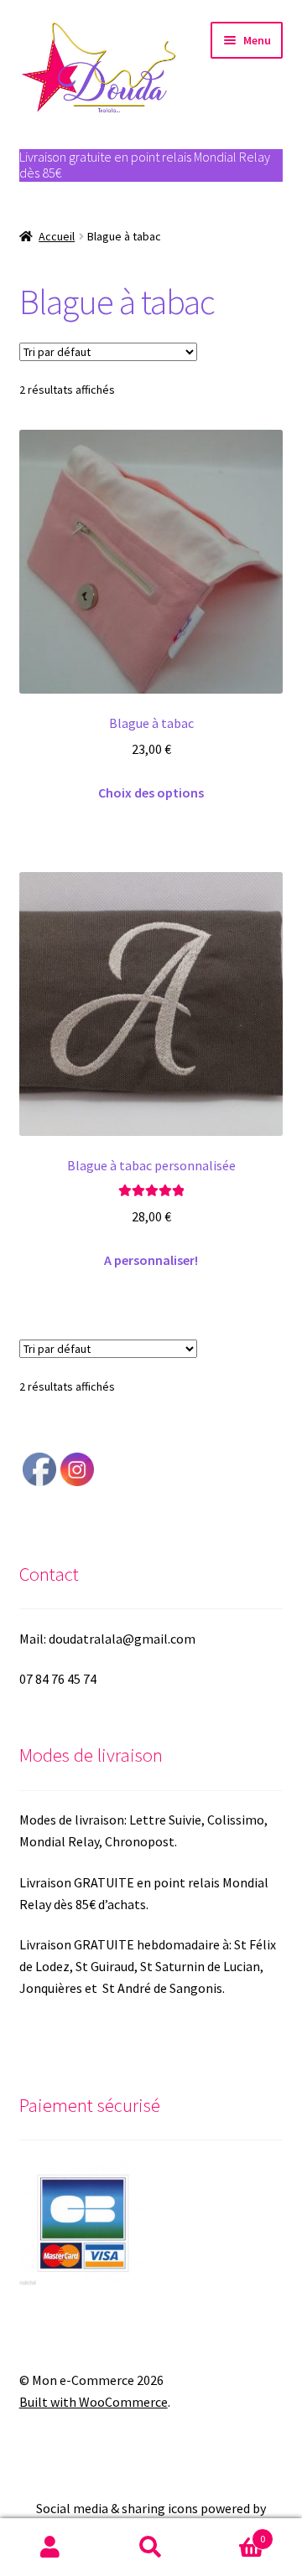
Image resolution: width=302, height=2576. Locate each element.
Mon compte (50, 2548)
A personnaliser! (151, 1260)
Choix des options (151, 792)
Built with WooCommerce (94, 2402)
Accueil (57, 236)
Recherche (151, 2548)
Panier (233, 2533)
